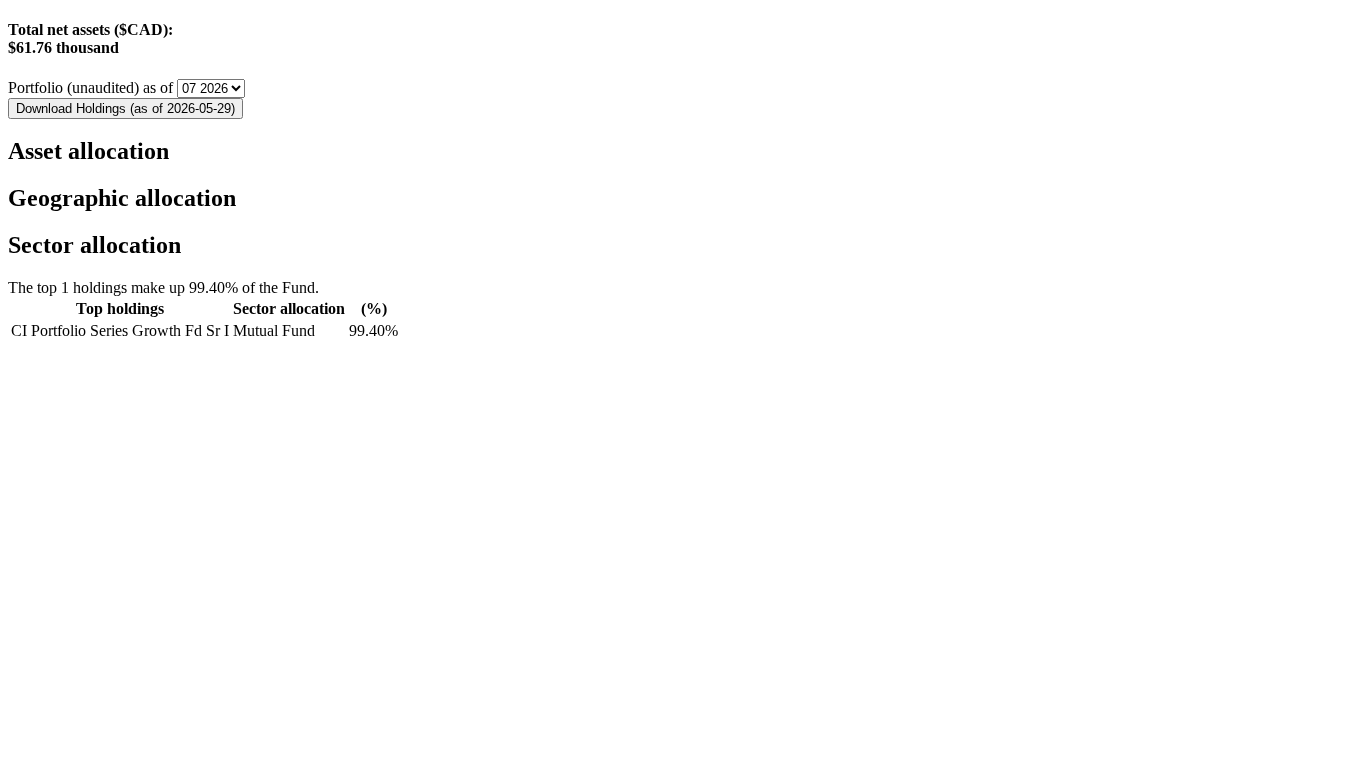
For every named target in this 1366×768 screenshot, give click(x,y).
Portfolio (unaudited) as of (92, 87)
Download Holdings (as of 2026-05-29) (125, 108)
